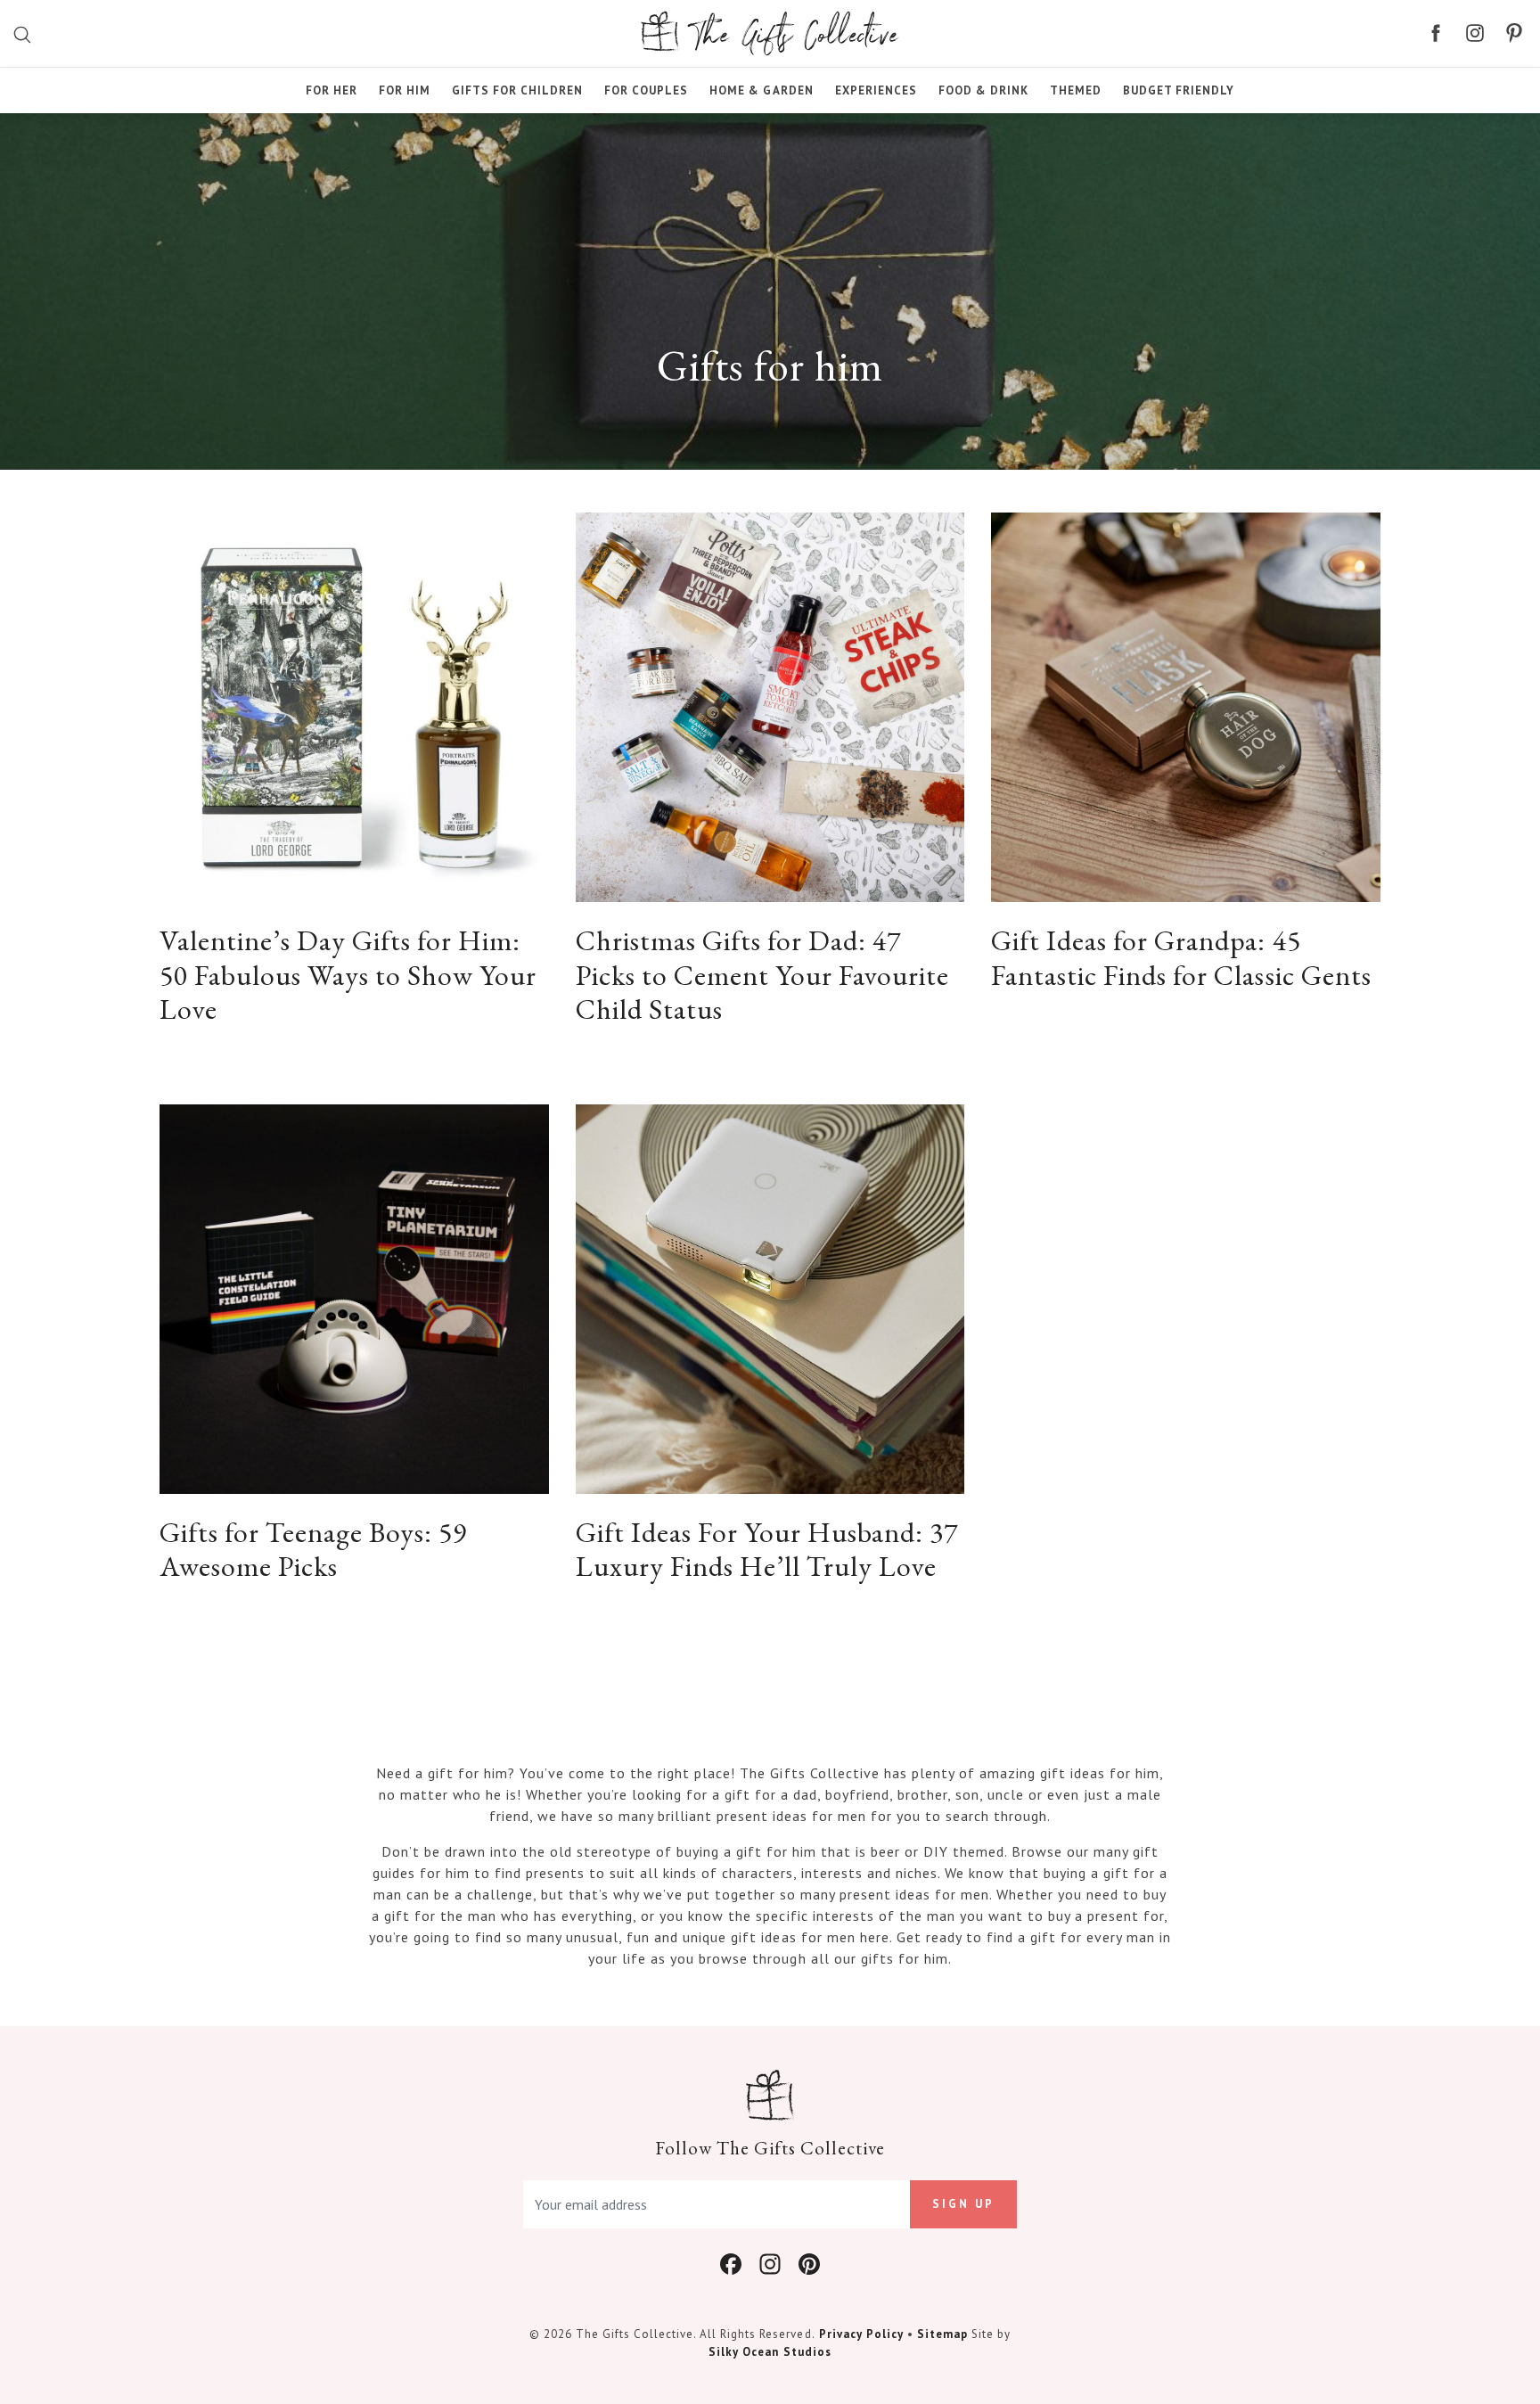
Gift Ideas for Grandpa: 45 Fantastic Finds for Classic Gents (1181, 957)
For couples (646, 90)
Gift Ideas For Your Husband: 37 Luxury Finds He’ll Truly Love (767, 1549)
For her (332, 90)
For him (405, 90)
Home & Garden (761, 90)
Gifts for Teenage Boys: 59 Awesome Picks (313, 1549)
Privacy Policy (861, 2334)
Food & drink (983, 90)
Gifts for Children (517, 90)
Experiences (876, 90)
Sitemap (942, 2334)
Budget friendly (1179, 90)
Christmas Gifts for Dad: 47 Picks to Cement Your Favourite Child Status (762, 975)
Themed (1076, 90)
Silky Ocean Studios (770, 2352)
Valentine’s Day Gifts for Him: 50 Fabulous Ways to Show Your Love (348, 975)
